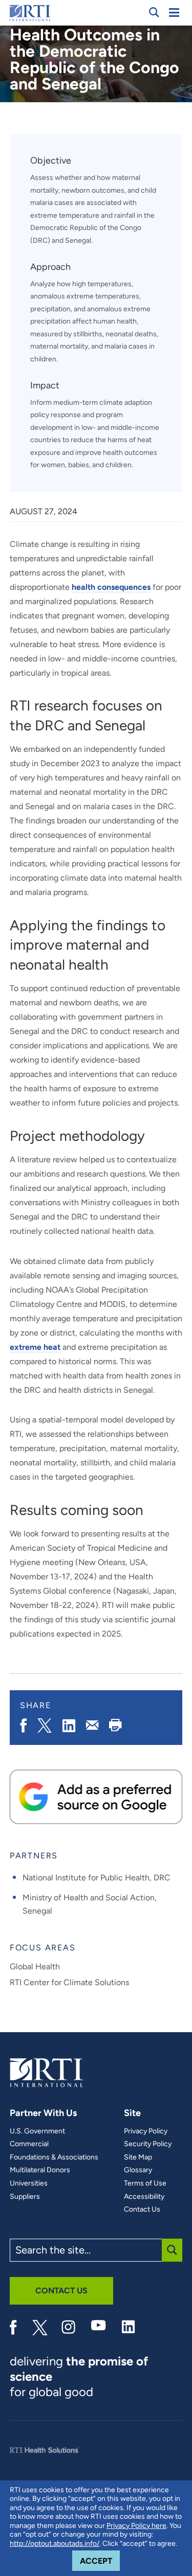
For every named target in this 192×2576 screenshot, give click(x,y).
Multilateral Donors (40, 2170)
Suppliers (25, 2197)
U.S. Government (37, 2131)
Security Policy (148, 2144)
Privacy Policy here (136, 2526)
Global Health (35, 1966)
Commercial (29, 2144)
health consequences (111, 587)
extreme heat (35, 1347)
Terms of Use (145, 2183)
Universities (29, 2183)
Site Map (138, 2157)
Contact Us (142, 2210)
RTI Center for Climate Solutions (69, 1982)
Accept (100, 2561)
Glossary (138, 2170)
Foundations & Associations (54, 2157)
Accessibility (144, 2197)
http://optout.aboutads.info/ (55, 2544)
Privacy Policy (146, 2131)
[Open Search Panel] (154, 12)
